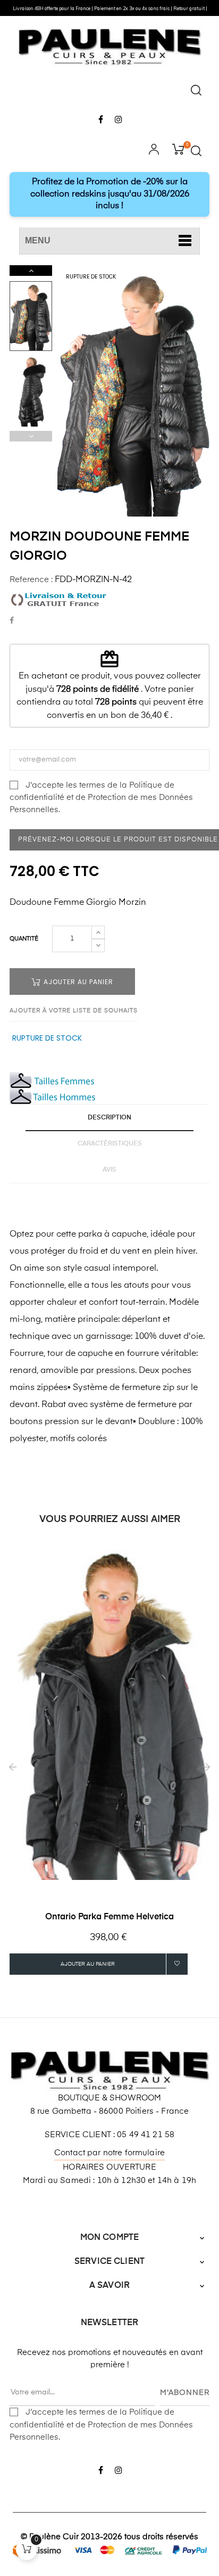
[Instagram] (118, 120)
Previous (31, 436)
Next (31, 271)
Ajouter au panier (77, 982)
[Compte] (154, 151)
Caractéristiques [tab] (110, 1144)
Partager (12, 621)
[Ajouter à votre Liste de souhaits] (177, 1964)
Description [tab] (109, 1118)
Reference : (31, 580)
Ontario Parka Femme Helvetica (109, 1917)
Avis (109, 1170)
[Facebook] (101, 120)
